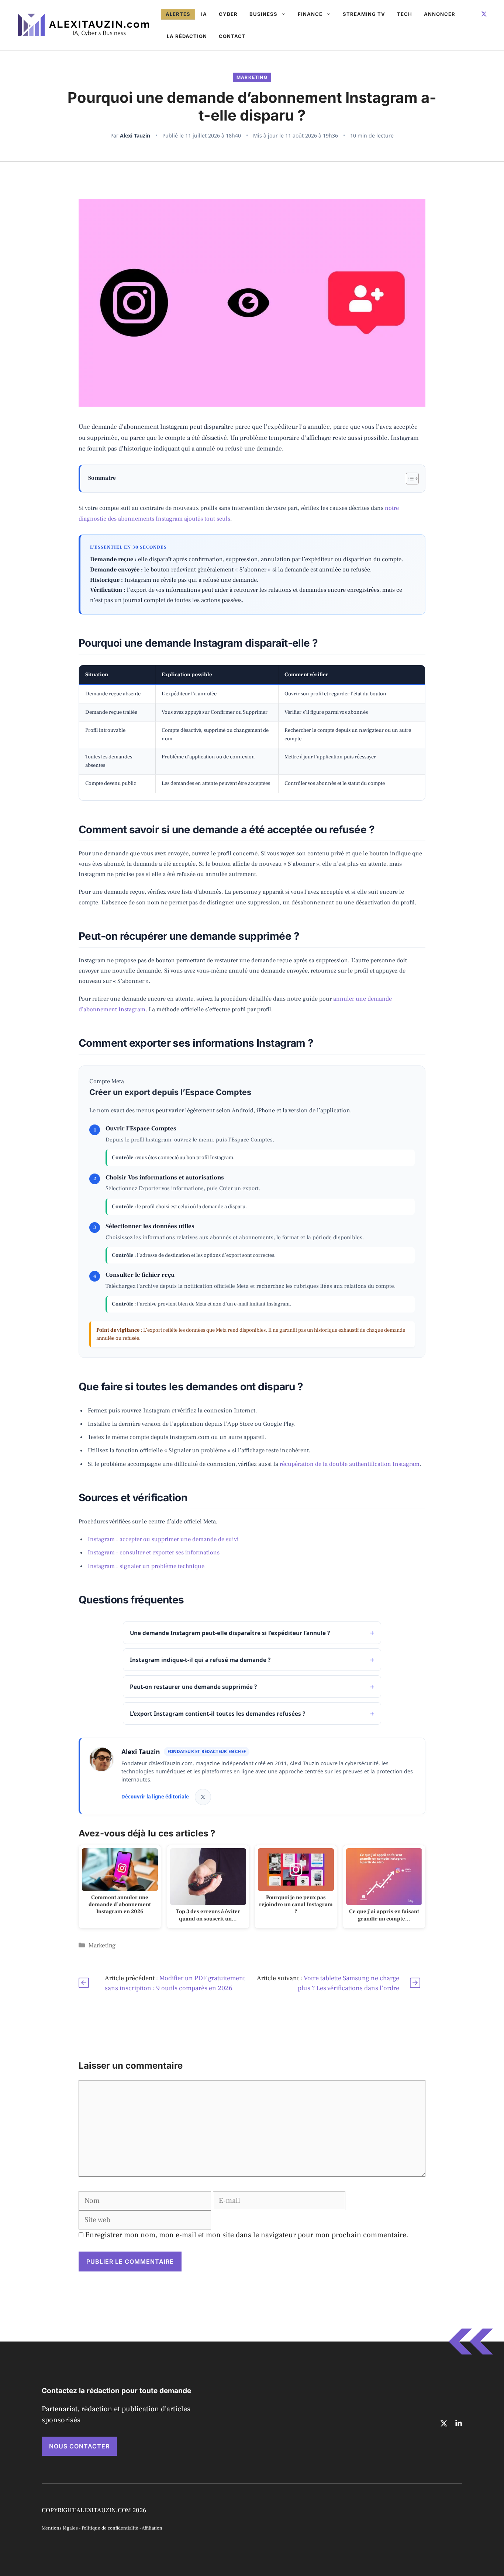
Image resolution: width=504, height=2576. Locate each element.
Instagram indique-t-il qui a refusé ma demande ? (200, 1660)
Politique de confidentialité (110, 2528)
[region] (252, 733)
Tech (405, 14)
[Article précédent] (84, 1983)
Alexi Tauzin (135, 135)
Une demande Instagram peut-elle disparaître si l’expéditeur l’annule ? (230, 1633)
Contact (232, 36)
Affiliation (152, 2528)
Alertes (178, 14)
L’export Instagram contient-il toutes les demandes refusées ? (218, 1714)
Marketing (252, 77)
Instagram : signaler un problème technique (146, 1566)
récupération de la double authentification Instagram (350, 1464)
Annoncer (440, 14)
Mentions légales (60, 2528)
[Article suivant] (415, 1983)
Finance (310, 14)
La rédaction (187, 36)
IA (204, 14)
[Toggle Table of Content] (409, 479)
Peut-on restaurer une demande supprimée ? (193, 1687)
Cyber (228, 14)
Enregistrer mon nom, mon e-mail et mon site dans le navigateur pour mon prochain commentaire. (247, 2235)
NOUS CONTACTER (79, 2446)
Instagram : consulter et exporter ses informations (154, 1552)
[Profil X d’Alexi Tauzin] (203, 1797)
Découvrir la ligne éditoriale (155, 1797)
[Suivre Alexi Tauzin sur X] (484, 14)
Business (263, 14)
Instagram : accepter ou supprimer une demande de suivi (163, 1539)
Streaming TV (364, 14)
